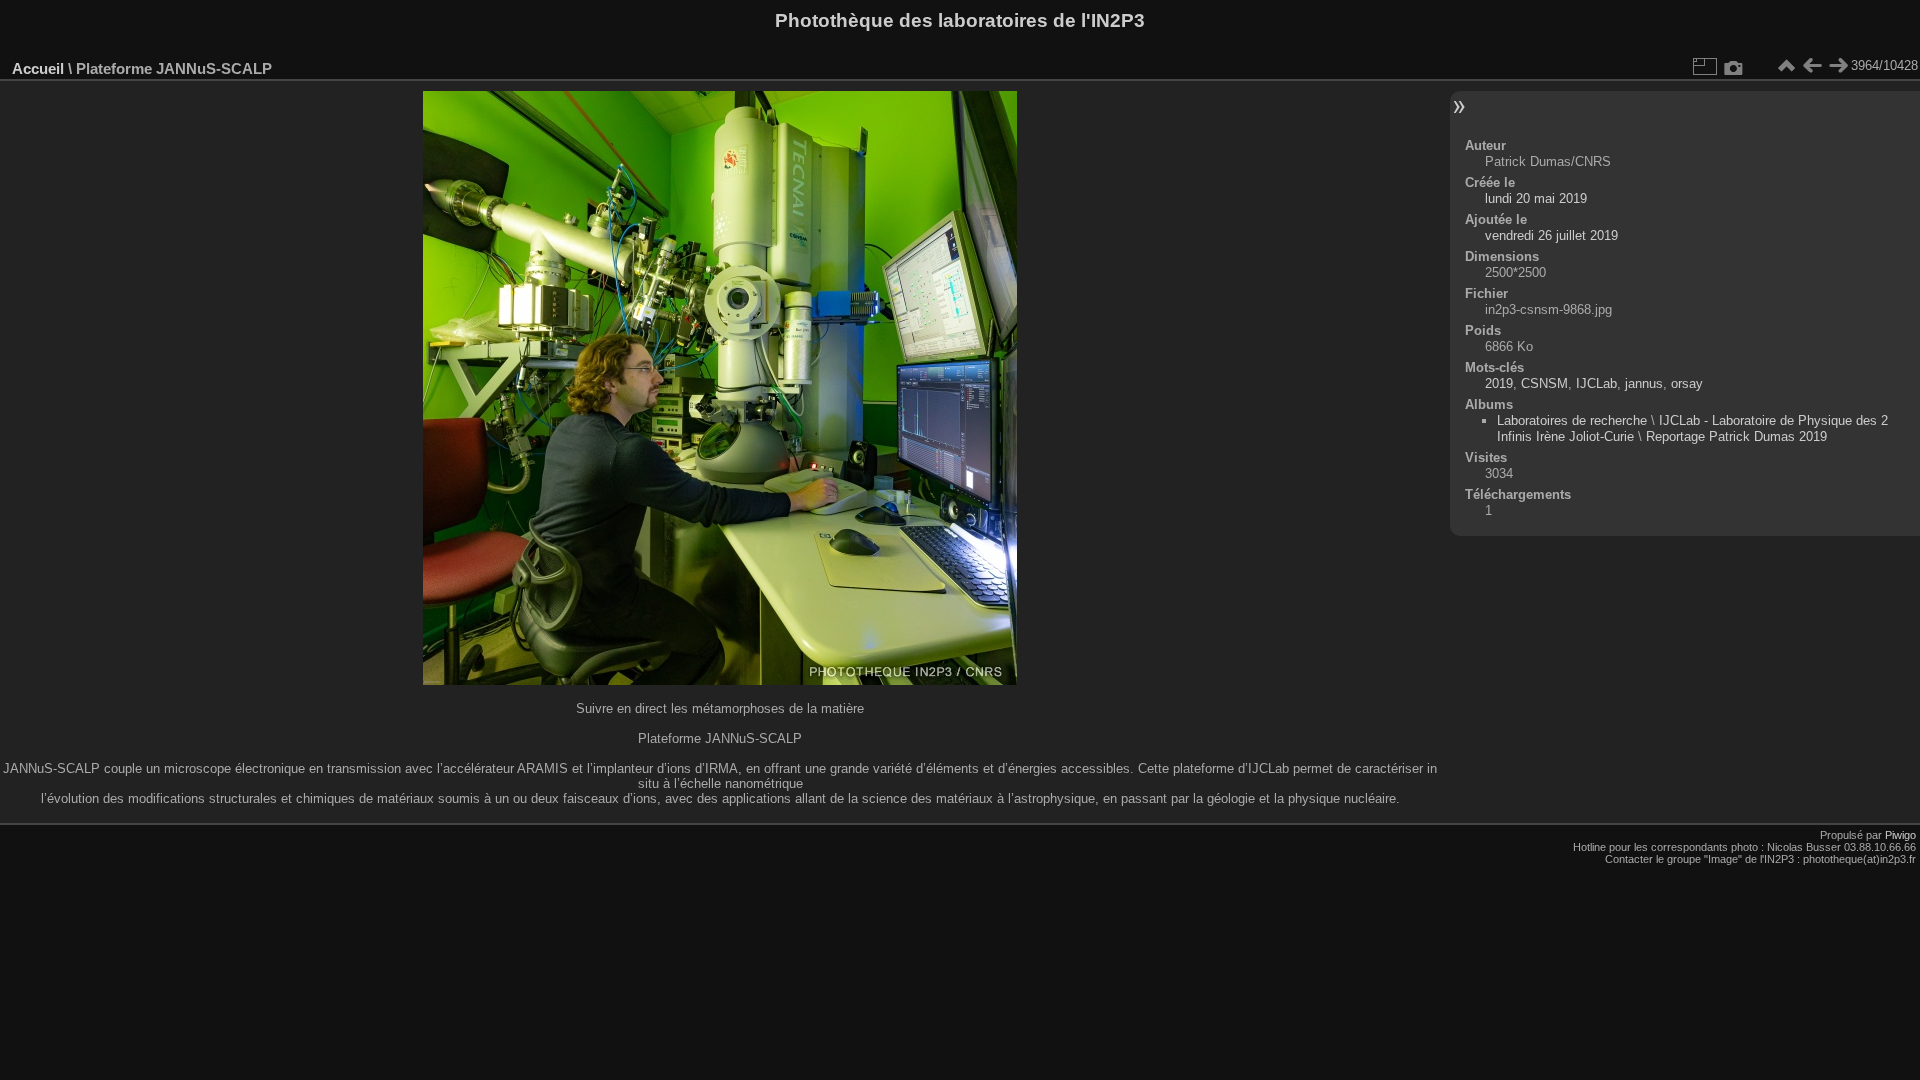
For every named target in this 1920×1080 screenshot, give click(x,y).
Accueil (38, 68)
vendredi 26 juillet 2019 (1551, 235)
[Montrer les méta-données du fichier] (1734, 66)
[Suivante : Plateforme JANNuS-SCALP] (1838, 66)
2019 (1499, 383)
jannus (1644, 383)
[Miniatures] (1786, 66)
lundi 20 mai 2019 (1536, 198)
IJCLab (1596, 383)
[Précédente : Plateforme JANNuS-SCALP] (1812, 66)
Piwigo (1900, 835)
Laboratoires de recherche (1572, 420)
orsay (1687, 383)
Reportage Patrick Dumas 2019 (1736, 436)
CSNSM (1544, 383)
